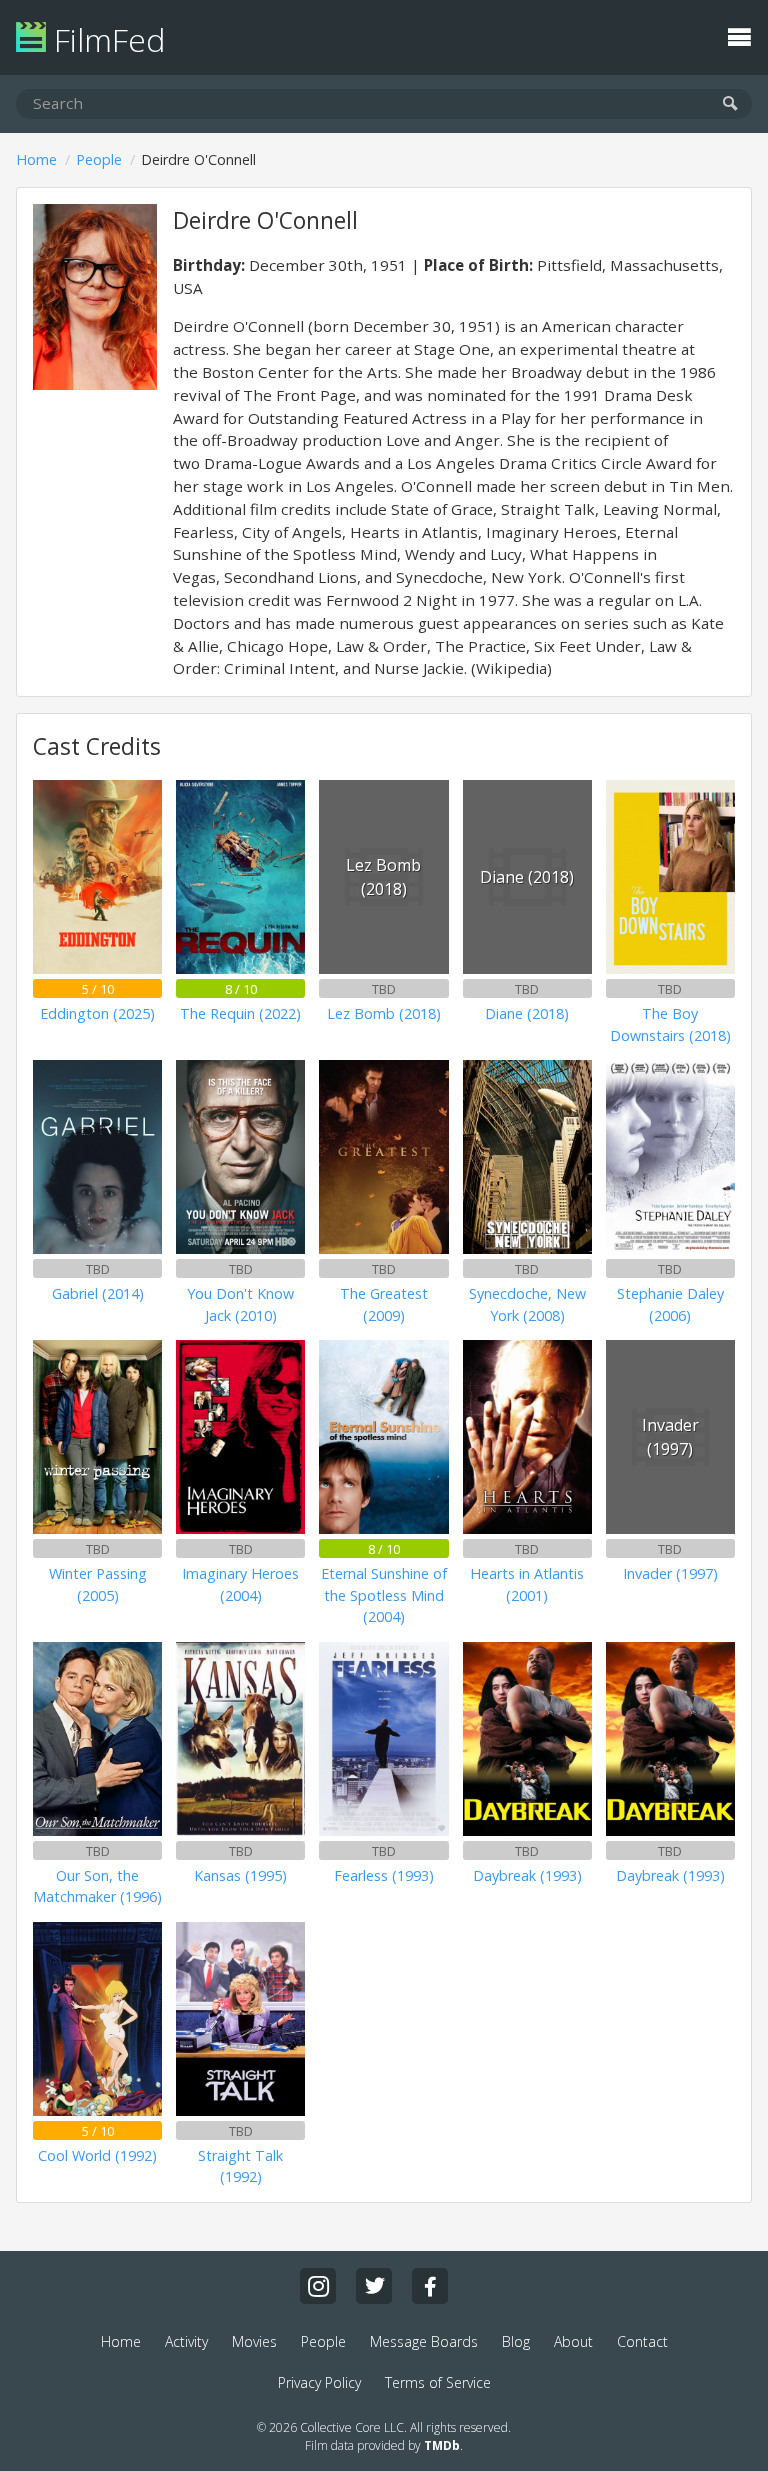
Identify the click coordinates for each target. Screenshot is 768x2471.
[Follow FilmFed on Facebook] (430, 2286)
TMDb (442, 2445)
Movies (254, 2341)
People (99, 159)
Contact (642, 2341)
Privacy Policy (319, 2382)
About (573, 2341)
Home (36, 159)
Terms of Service (438, 2382)
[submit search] (730, 104)
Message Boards (424, 2341)
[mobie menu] (739, 35)
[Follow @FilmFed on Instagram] (318, 2286)
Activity (186, 2341)
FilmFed (105, 39)
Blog (516, 2341)
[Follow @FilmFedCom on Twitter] (374, 2286)
